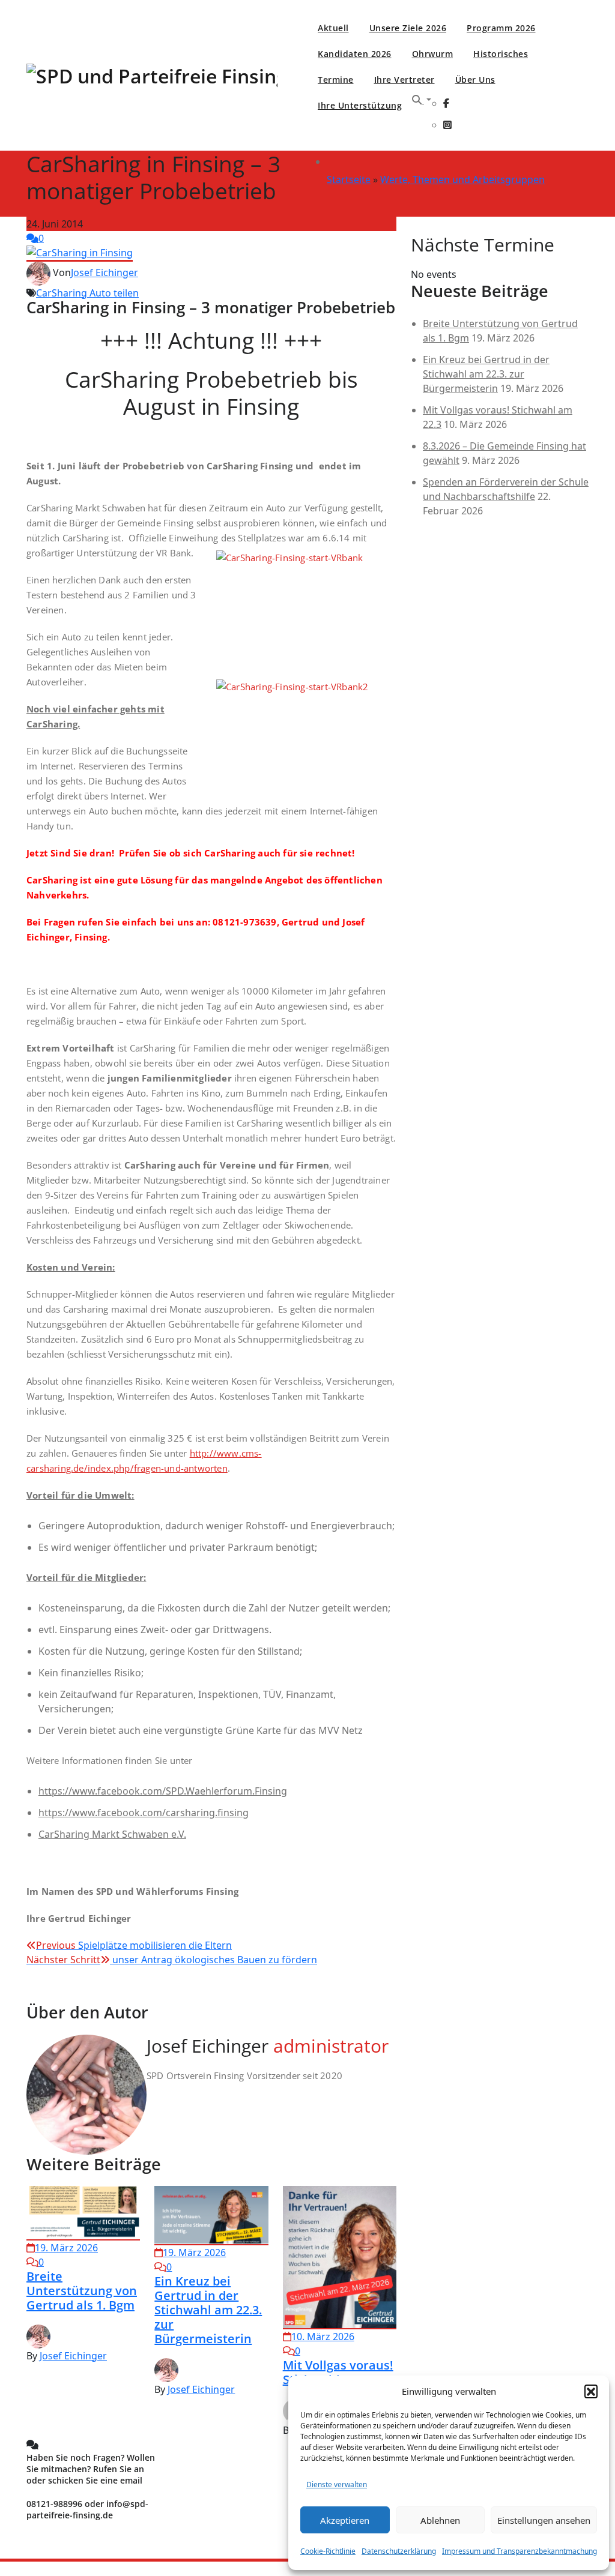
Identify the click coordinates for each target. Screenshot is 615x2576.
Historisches (501, 54)
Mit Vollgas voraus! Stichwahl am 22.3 (338, 2372)
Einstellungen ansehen (544, 2520)
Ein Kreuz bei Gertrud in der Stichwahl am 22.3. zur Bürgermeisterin (208, 2310)
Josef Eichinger (105, 272)
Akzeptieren (345, 2520)
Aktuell (333, 28)
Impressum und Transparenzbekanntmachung (520, 2551)
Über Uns (475, 80)
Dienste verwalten (337, 2484)
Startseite (349, 179)
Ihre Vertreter (404, 80)
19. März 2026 (66, 2248)
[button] (591, 2391)
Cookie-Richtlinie (328, 2551)
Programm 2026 (501, 28)
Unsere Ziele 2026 (408, 28)
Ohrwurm (433, 54)
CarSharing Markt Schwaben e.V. (112, 1834)
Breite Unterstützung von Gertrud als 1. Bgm (82, 2291)
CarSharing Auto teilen (87, 293)
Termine (336, 80)
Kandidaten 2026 (355, 54)
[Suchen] (422, 100)
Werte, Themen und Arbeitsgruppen (462, 179)
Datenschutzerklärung (399, 2551)
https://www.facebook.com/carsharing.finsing (144, 1813)
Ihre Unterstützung (360, 105)
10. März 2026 (323, 2337)
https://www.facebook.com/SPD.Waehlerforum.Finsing (163, 1791)
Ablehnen (440, 2520)
